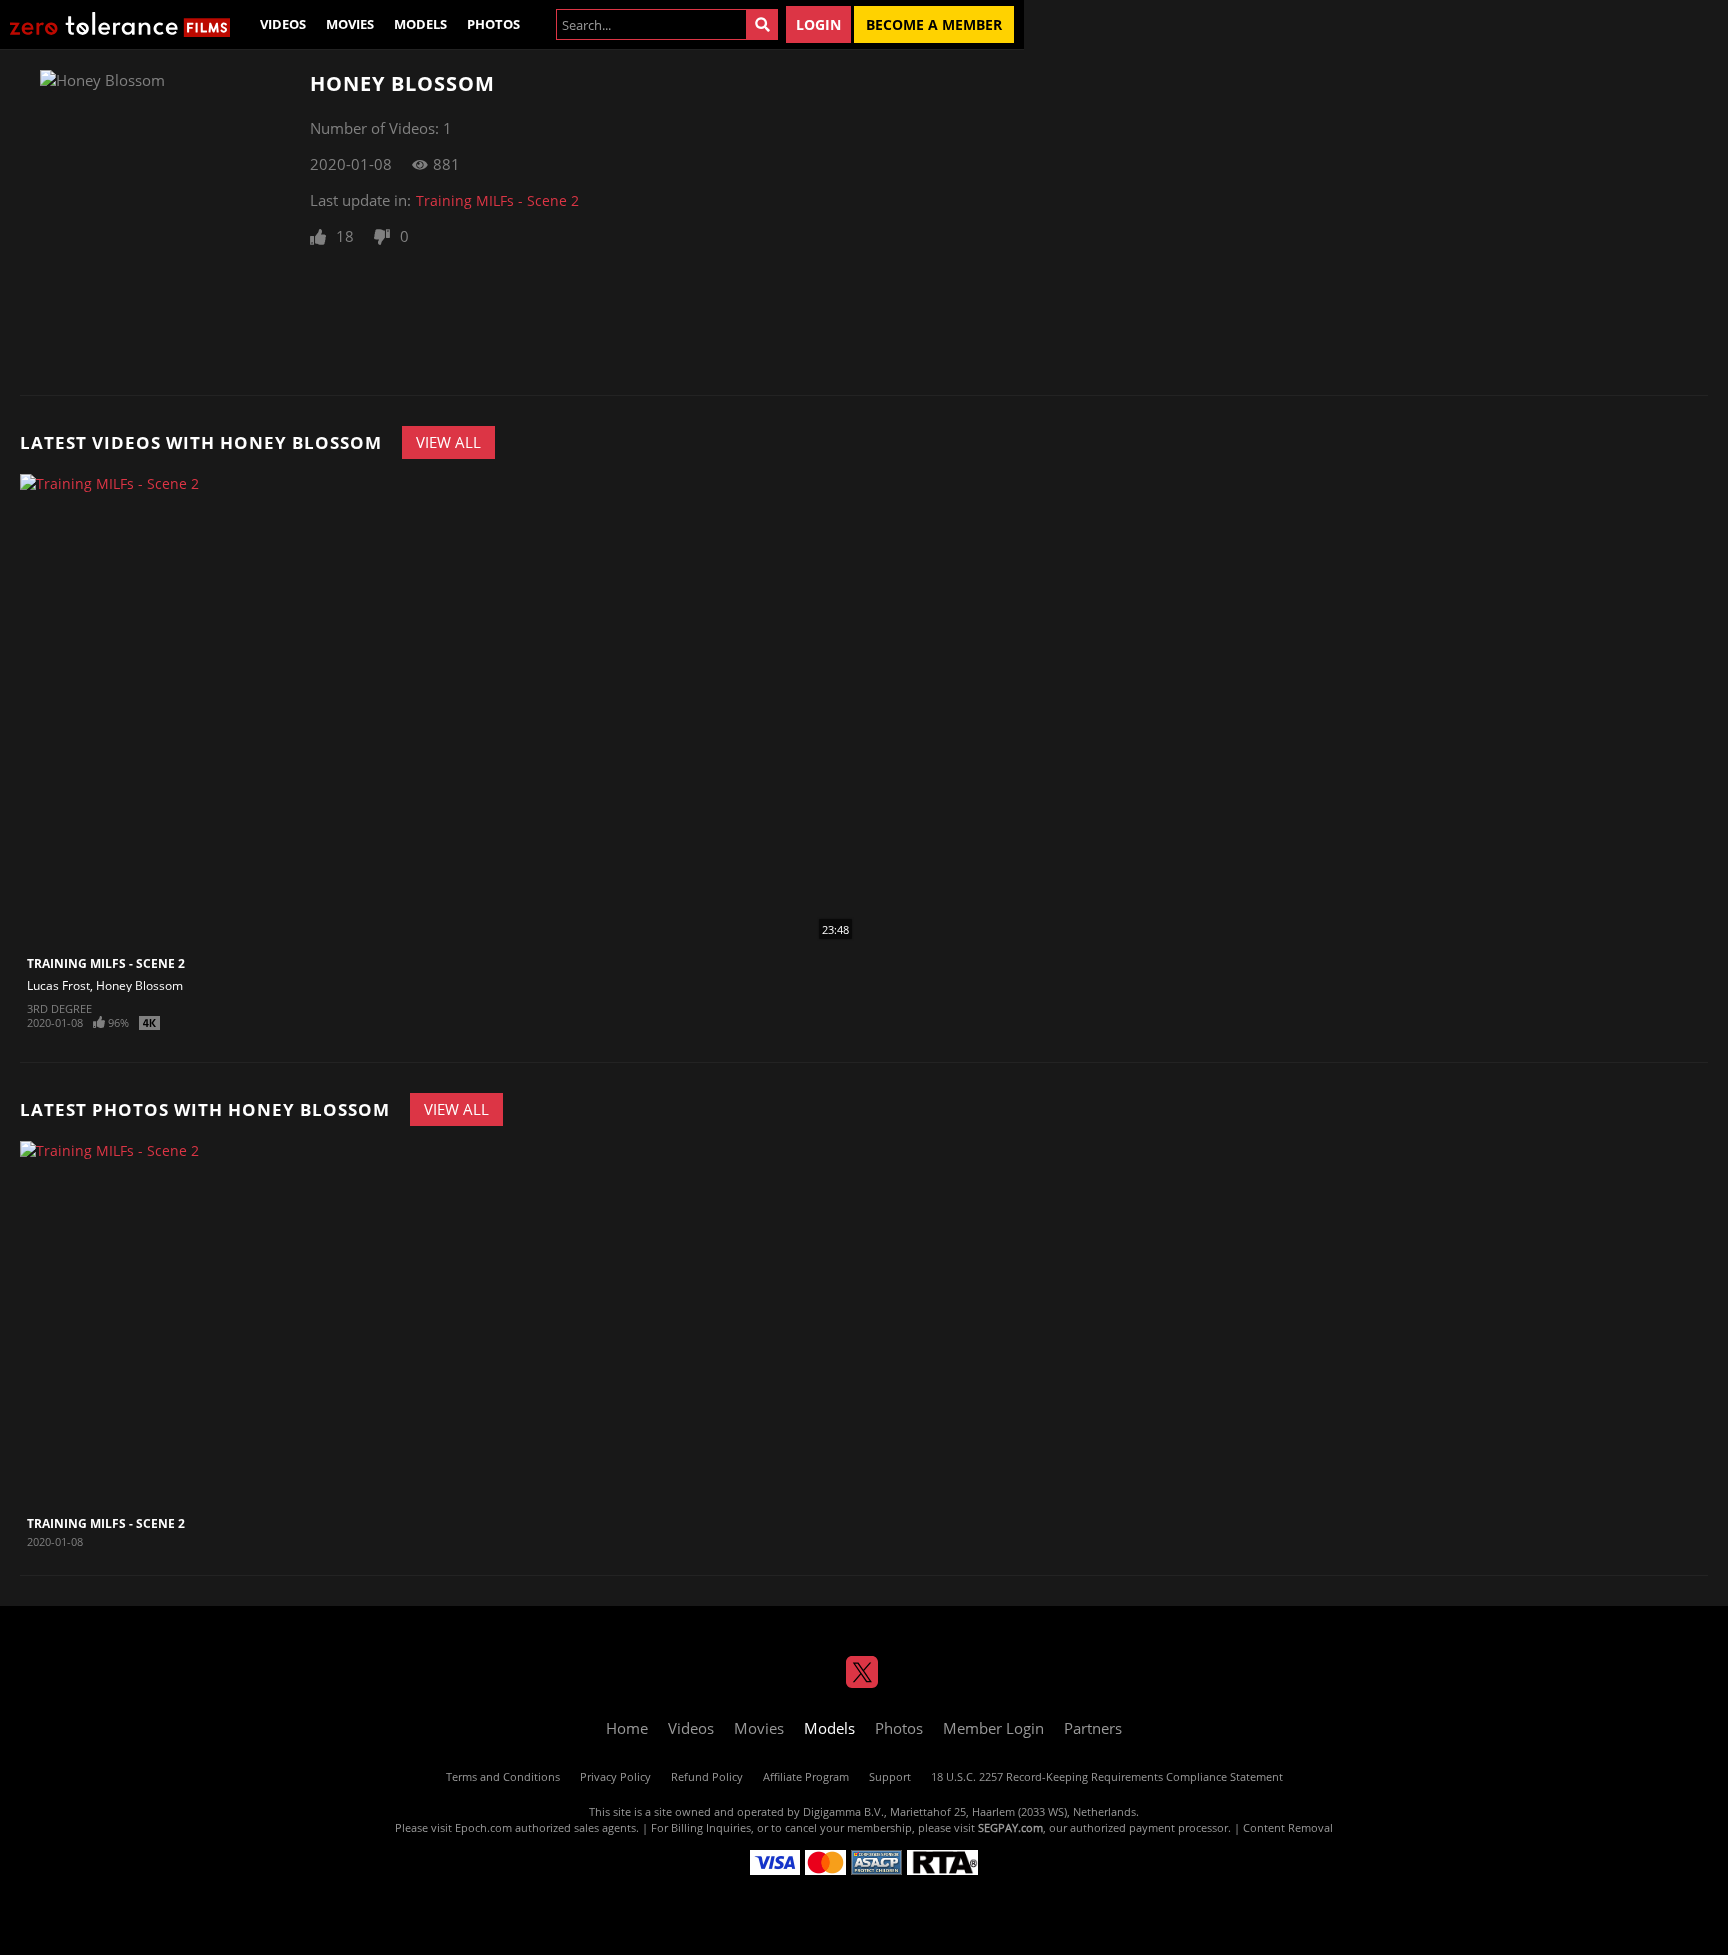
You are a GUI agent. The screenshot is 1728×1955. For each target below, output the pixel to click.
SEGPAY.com (1010, 1827)
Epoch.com (483, 1827)
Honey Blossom (139, 985)
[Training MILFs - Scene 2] (141, 1323)
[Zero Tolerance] (120, 24)
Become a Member (934, 24)
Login (818, 24)
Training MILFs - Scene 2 (497, 200)
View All (448, 442)
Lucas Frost (58, 985)
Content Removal (1288, 1827)
